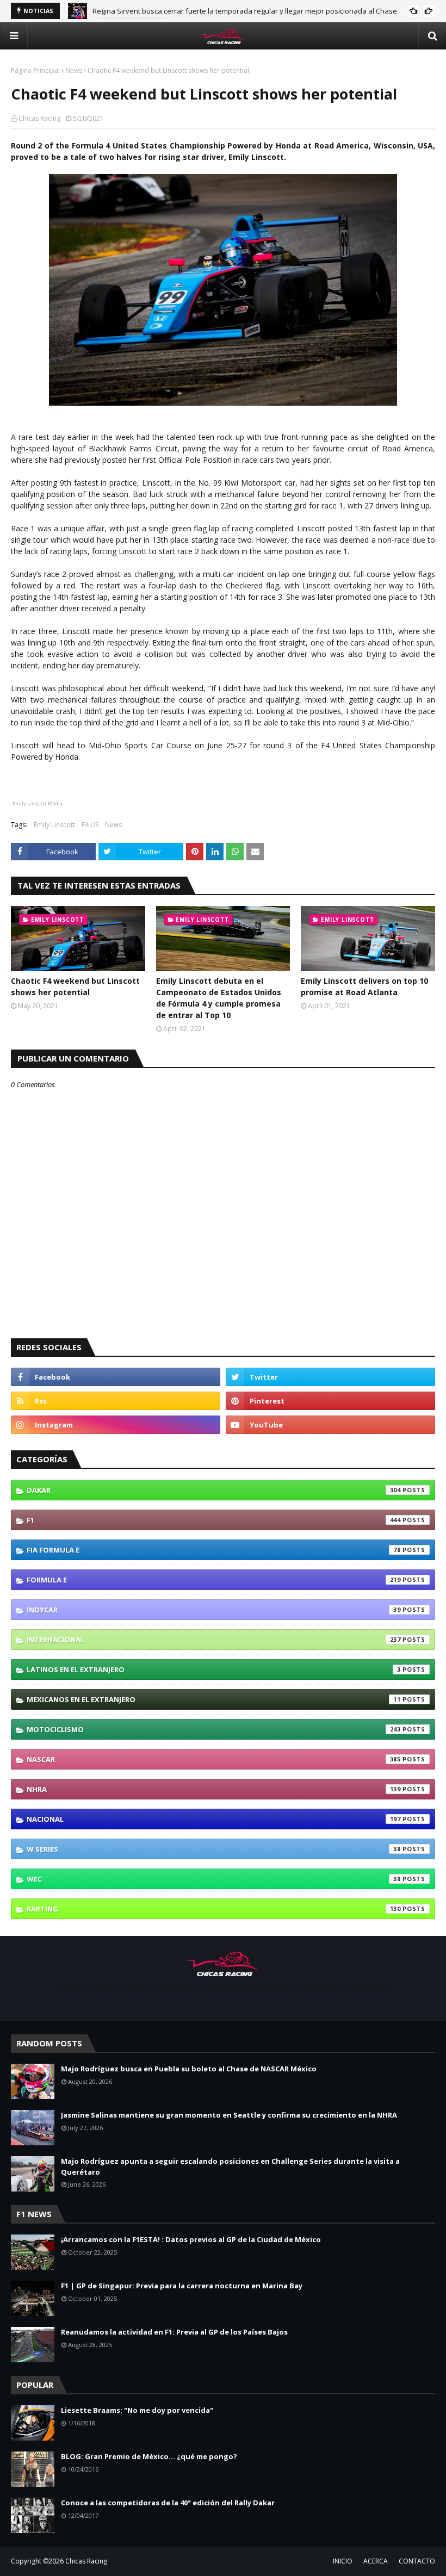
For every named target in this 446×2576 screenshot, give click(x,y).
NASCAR (214, 1759)
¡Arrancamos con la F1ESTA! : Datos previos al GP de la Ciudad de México (191, 2239)
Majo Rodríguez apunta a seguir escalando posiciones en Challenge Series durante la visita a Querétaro (230, 2167)
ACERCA (376, 2561)
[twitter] (330, 1377)
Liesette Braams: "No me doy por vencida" (137, 2410)
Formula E (214, 1580)
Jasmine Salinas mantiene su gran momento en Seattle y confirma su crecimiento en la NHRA (229, 2115)
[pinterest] (330, 1401)
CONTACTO (417, 2561)
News (74, 70)
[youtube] (330, 1425)
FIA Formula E (214, 1550)
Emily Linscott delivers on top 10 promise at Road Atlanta (364, 986)
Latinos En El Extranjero (214, 1669)
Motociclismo (214, 1729)
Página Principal (35, 70)
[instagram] (116, 1425)
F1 (214, 1520)
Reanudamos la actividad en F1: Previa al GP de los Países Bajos (174, 2332)
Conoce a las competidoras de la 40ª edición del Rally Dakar (168, 2503)
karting (214, 1909)
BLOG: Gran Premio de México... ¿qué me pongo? (149, 2456)
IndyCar (214, 1610)
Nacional (214, 1819)
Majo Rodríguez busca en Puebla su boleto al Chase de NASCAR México (210, 11)
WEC (214, 1879)
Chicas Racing (39, 118)
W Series (214, 1849)
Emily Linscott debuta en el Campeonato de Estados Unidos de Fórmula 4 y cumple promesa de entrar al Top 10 (219, 998)
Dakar (214, 1490)
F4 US (90, 825)
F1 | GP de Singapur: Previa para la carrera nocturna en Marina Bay (182, 2286)
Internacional (214, 1640)
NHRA (214, 1789)
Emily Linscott (54, 825)
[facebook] (116, 1377)
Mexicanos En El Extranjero (214, 1699)
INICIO (343, 2561)
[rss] (116, 1401)
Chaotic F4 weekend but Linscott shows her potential (75, 986)
